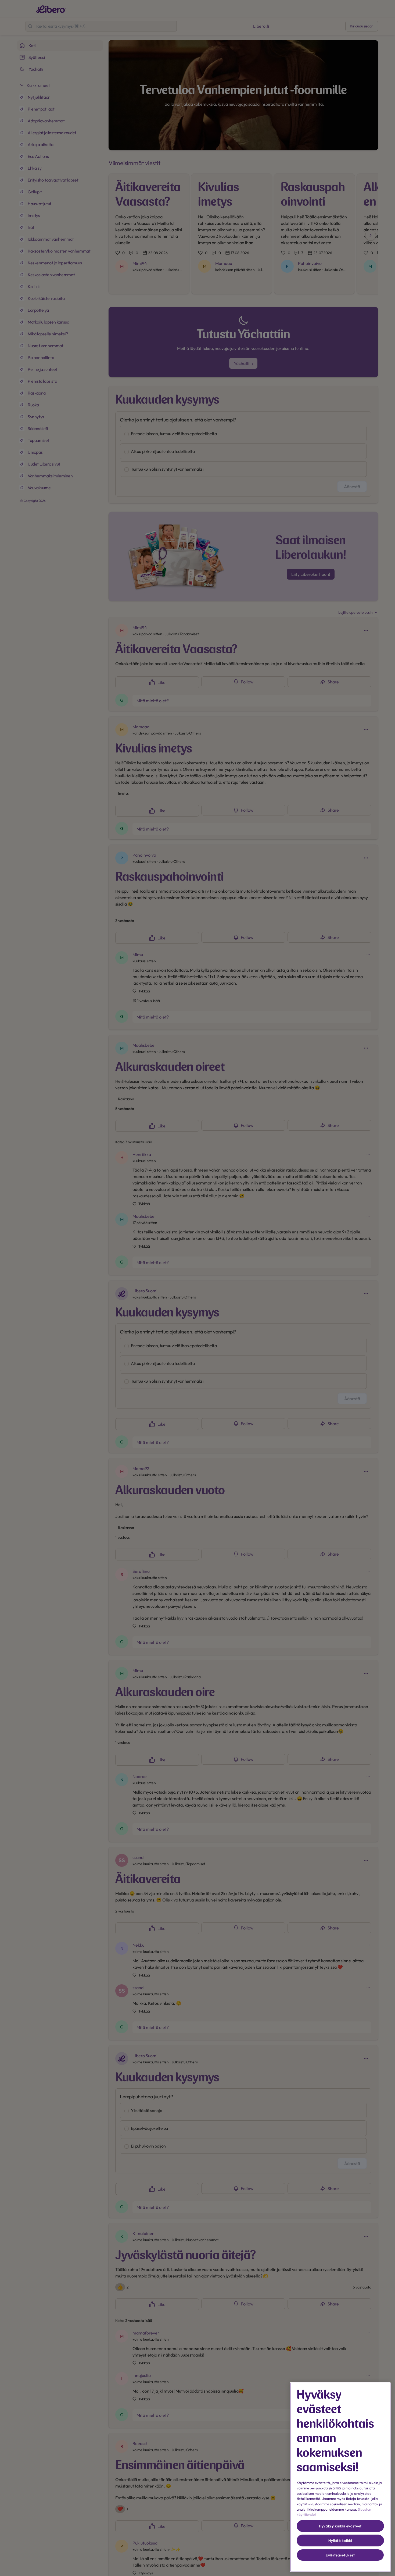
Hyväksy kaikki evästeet (340, 2526)
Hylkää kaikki (340, 2540)
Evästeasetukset (340, 2555)
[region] (340, 2477)
